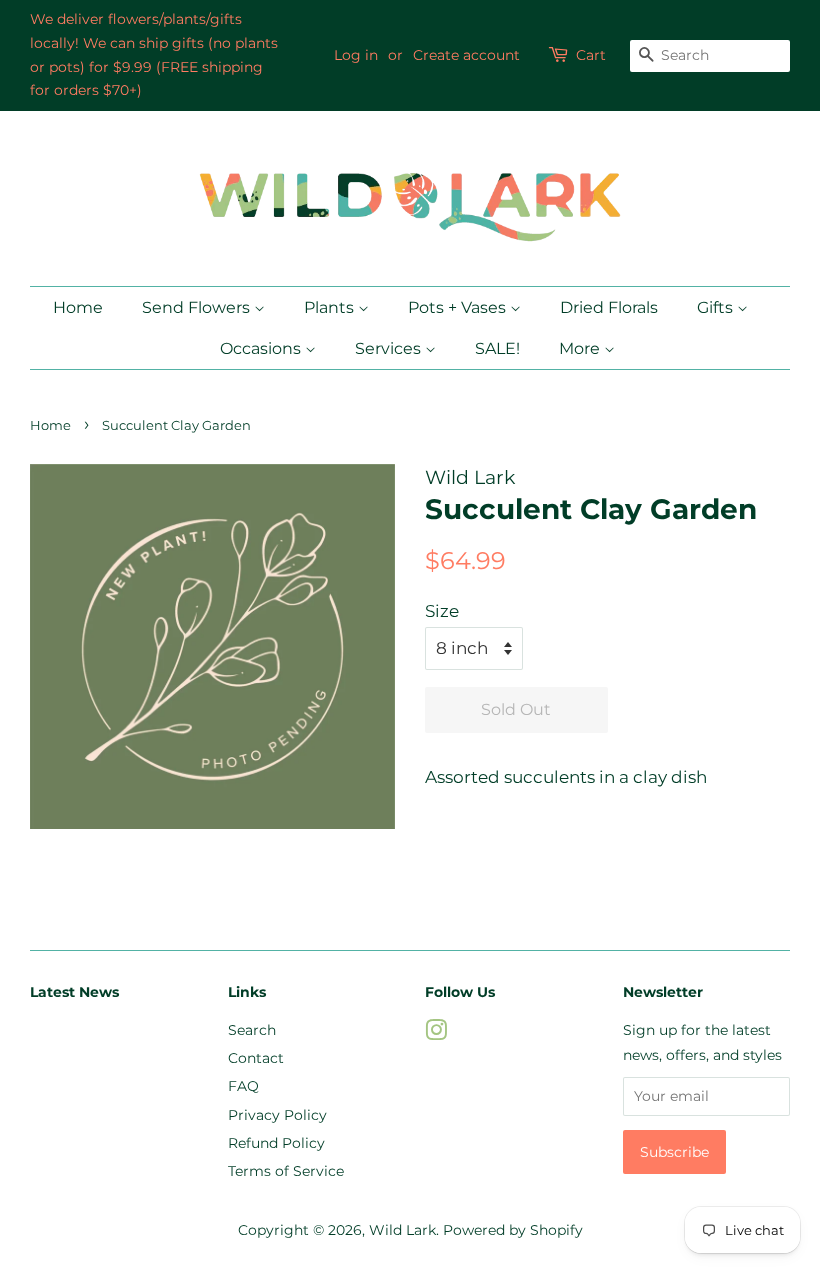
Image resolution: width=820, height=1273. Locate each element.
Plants (331, 307)
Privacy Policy (277, 1115)
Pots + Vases (459, 307)
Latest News (74, 992)
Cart (591, 55)
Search (252, 1030)
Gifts (717, 307)
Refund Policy (276, 1143)
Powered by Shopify (513, 1230)
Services (390, 348)
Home (78, 307)
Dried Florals (609, 307)
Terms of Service (286, 1171)
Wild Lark (402, 1230)
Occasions (262, 348)
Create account (466, 55)
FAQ (243, 1086)
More (581, 348)
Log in (356, 55)
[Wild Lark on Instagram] (436, 1034)
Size (442, 611)
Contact (256, 1058)
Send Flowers (198, 307)
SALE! (497, 348)
